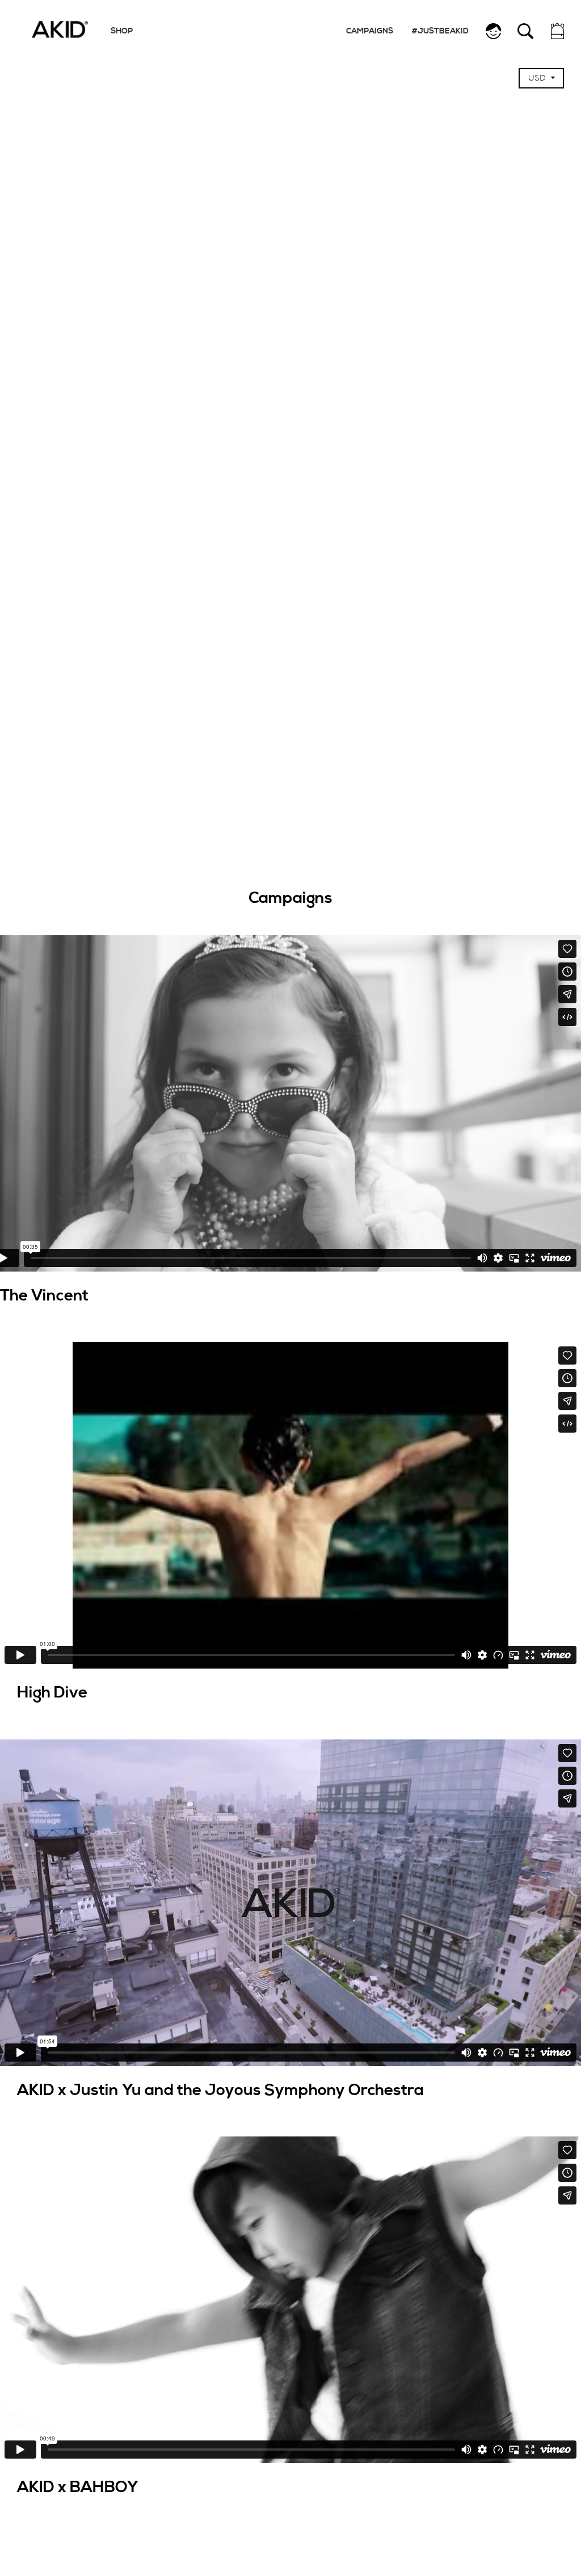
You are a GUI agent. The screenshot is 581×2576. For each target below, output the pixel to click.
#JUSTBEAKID (440, 31)
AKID (60, 29)
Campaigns (370, 31)
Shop (122, 31)
